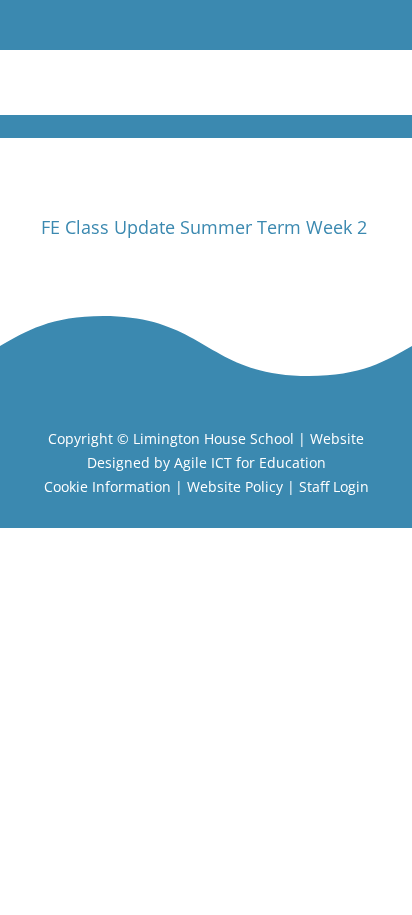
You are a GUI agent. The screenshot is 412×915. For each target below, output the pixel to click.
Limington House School (213, 438)
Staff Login (334, 486)
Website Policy (235, 486)
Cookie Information (107, 486)
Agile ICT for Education (250, 462)
